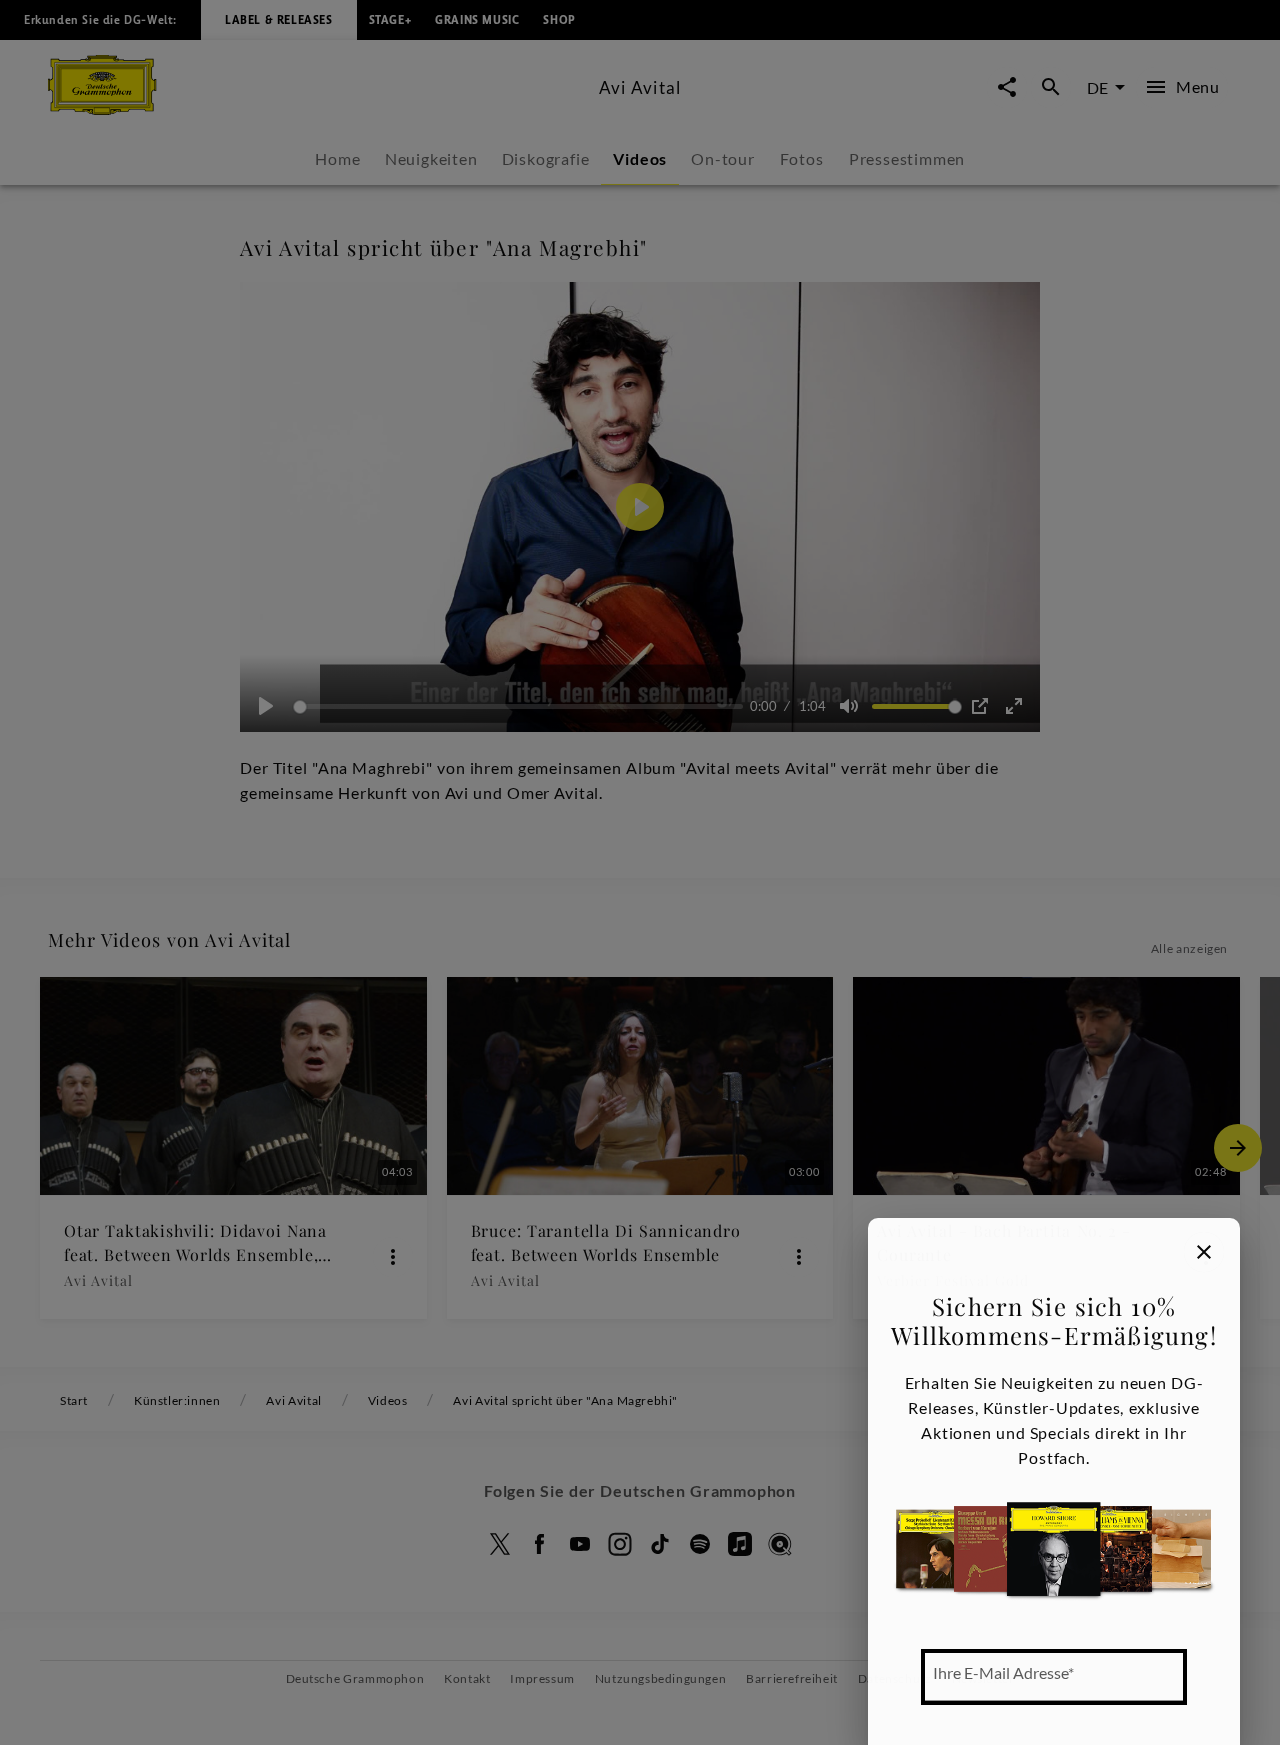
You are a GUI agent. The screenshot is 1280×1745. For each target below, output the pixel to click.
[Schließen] (1204, 1252)
